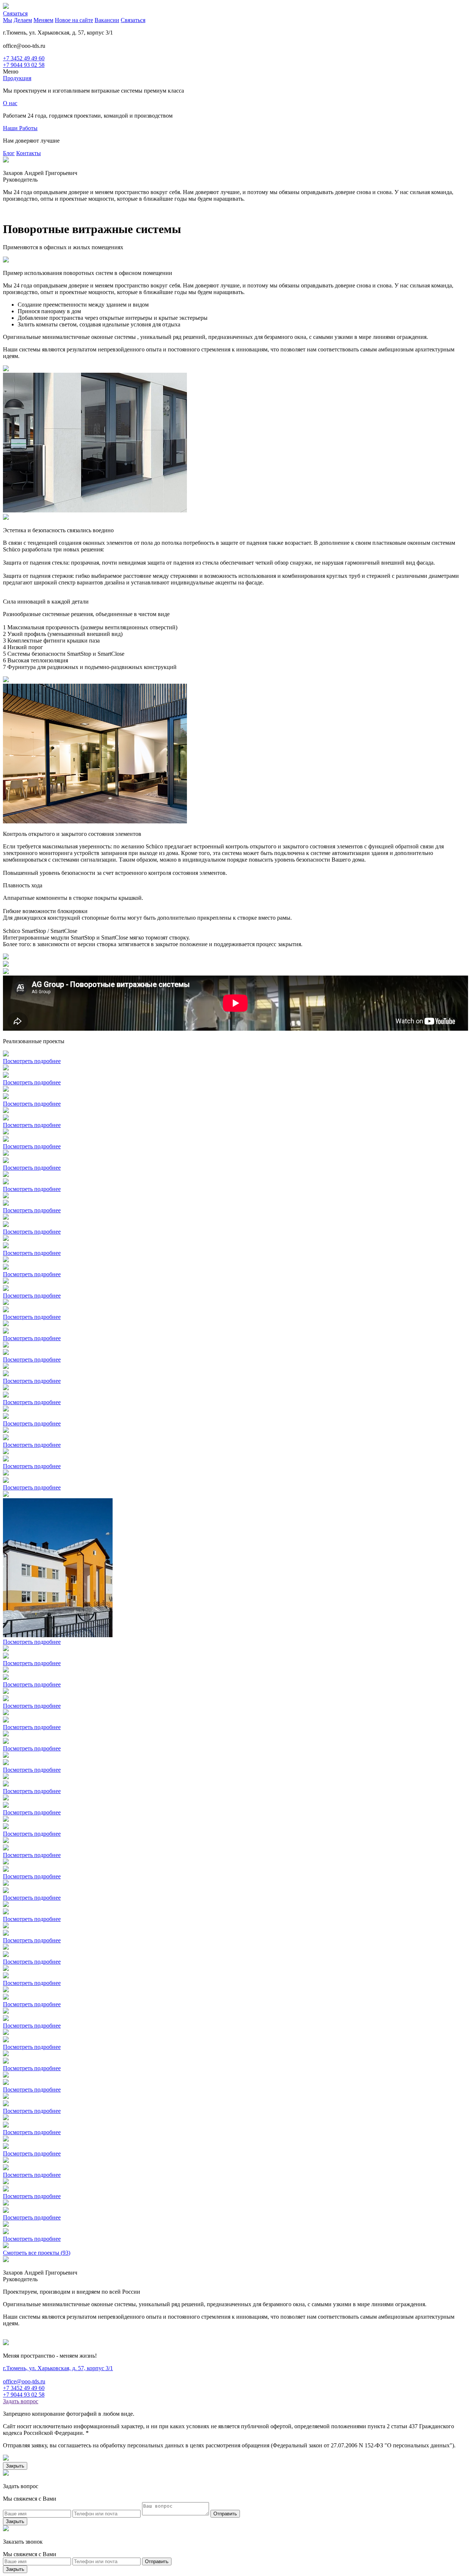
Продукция (17, 78)
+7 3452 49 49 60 (24, 58)
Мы (8, 20)
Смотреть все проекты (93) (37, 2253)
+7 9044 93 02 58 (24, 65)
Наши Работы (20, 128)
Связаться (15, 13)
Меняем (43, 20)
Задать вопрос (21, 2401)
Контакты (29, 153)
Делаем (23, 20)
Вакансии (107, 20)
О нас (10, 103)
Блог (9, 153)
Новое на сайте (74, 20)
